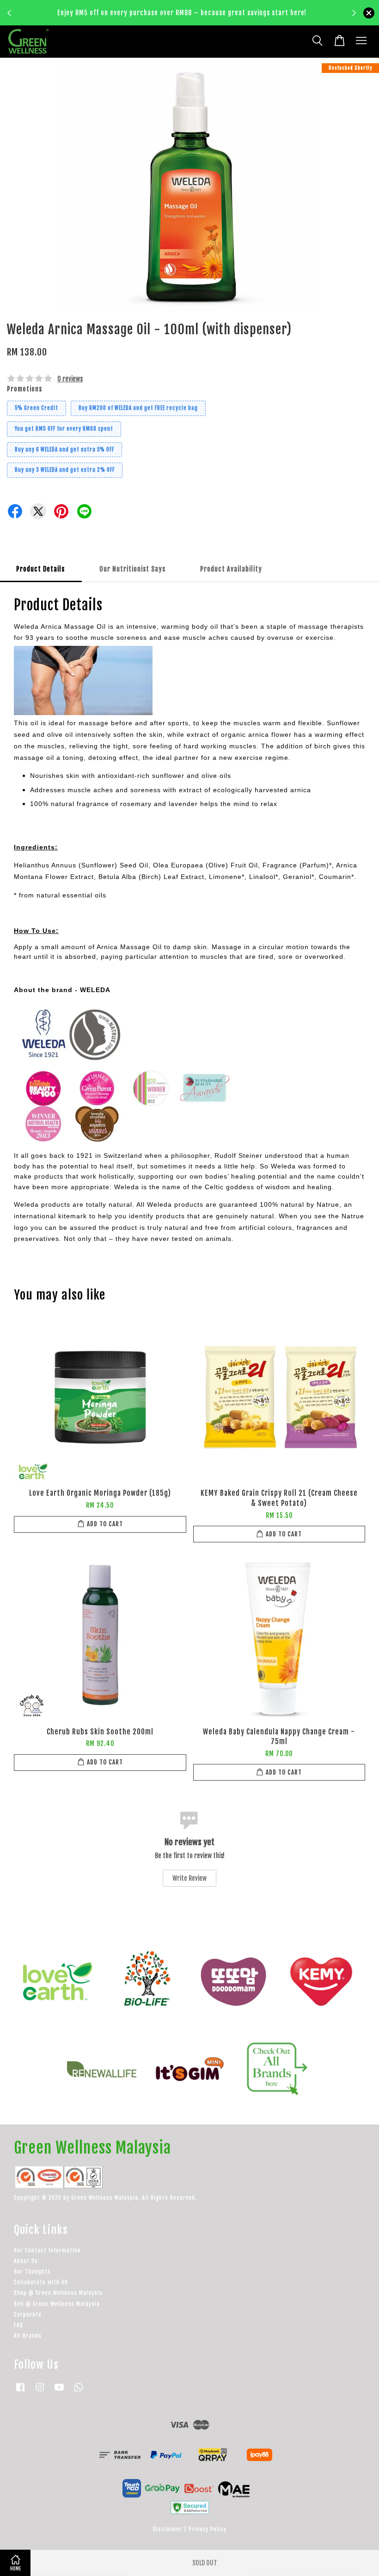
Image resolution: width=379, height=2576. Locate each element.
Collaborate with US (41, 2282)
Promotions (24, 389)
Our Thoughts (32, 2272)
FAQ (18, 2325)
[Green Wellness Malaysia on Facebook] (20, 2392)
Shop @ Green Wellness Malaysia (58, 2293)
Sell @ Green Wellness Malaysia (57, 2304)
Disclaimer (168, 2529)
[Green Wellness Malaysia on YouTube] (59, 2392)
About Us (26, 2261)
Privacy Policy (208, 2529)
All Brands (28, 2336)
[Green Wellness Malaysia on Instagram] (40, 2392)
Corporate (28, 2314)
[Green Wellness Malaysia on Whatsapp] (79, 2392)
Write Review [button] (189, 1878)
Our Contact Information (47, 2250)
